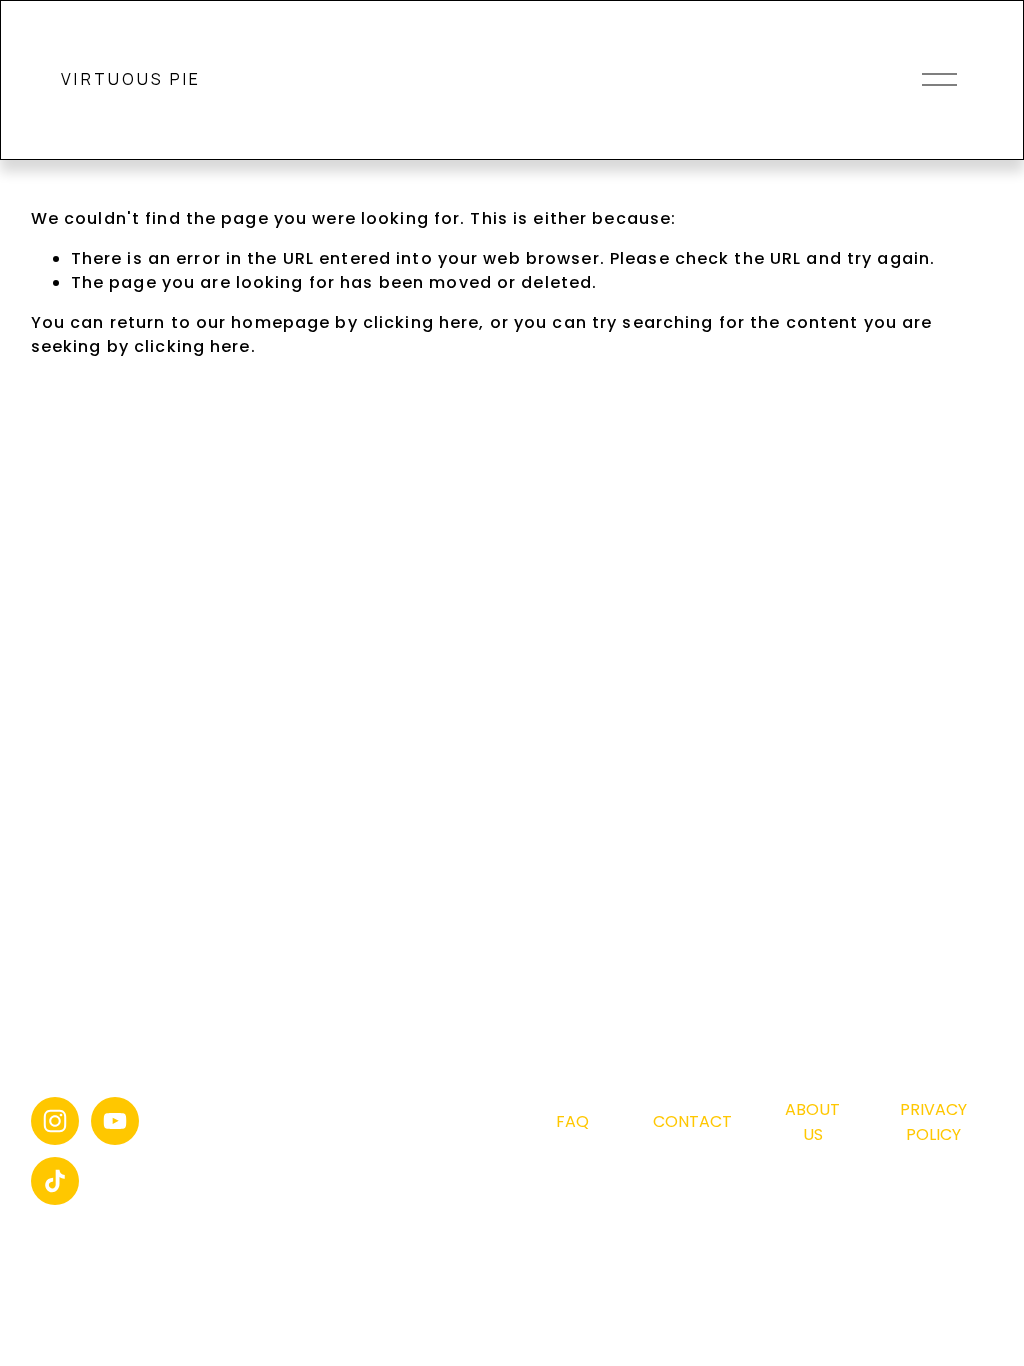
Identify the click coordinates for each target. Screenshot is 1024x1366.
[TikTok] (55, 1181)
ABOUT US (812, 1122)
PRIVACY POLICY (933, 1122)
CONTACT (692, 1121)
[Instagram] (55, 1121)
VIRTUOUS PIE (130, 79)
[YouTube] (115, 1121)
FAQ (572, 1121)
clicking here (421, 322)
